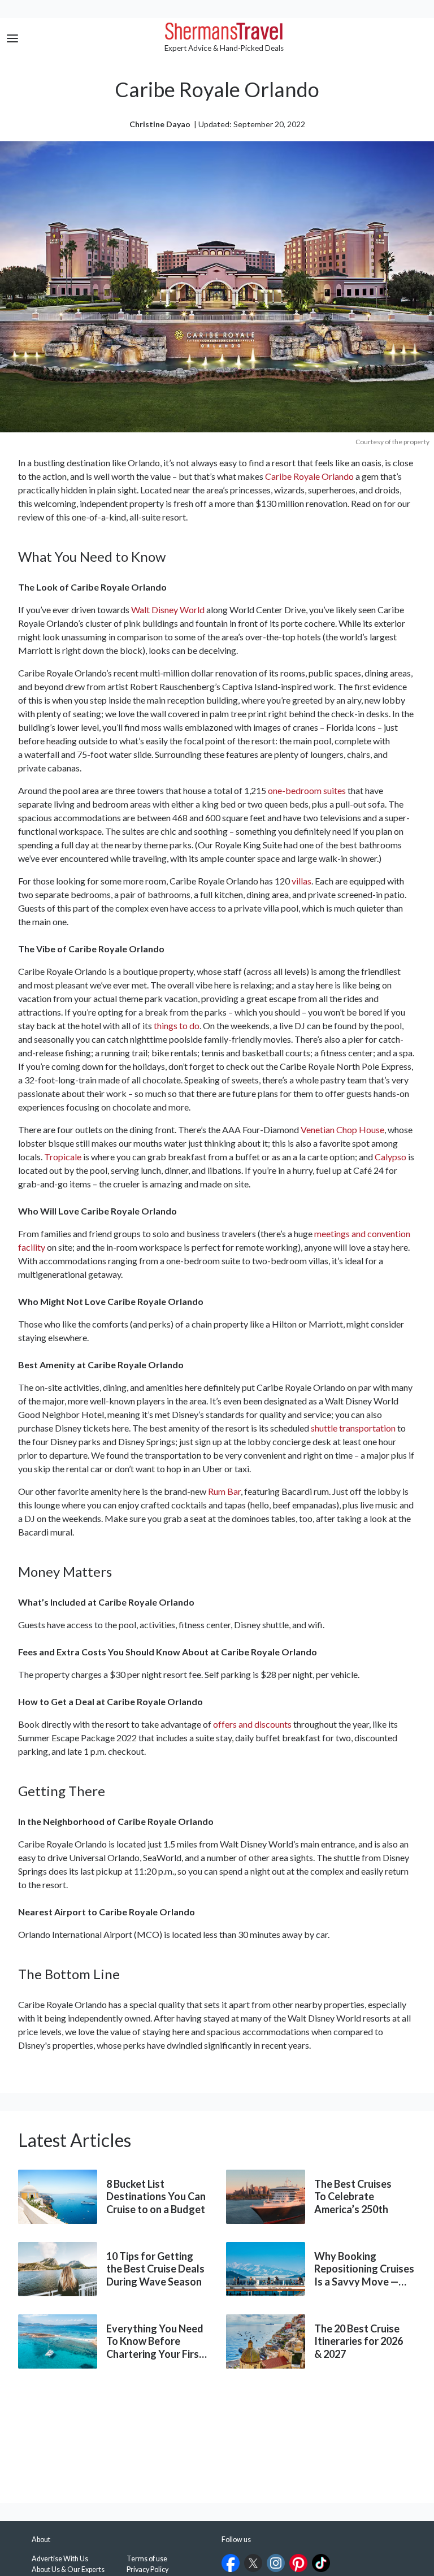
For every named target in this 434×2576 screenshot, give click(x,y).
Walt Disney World (168, 610)
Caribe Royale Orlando (309, 476)
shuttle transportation (353, 1428)
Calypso (390, 1157)
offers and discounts (252, 1724)
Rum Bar (224, 1491)
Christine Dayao (160, 124)
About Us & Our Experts (68, 2570)
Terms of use (147, 2559)
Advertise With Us (60, 2559)
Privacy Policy (147, 2570)
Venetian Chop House (342, 1129)
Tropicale (63, 1157)
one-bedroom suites (307, 790)
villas (301, 881)
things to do (177, 1025)
